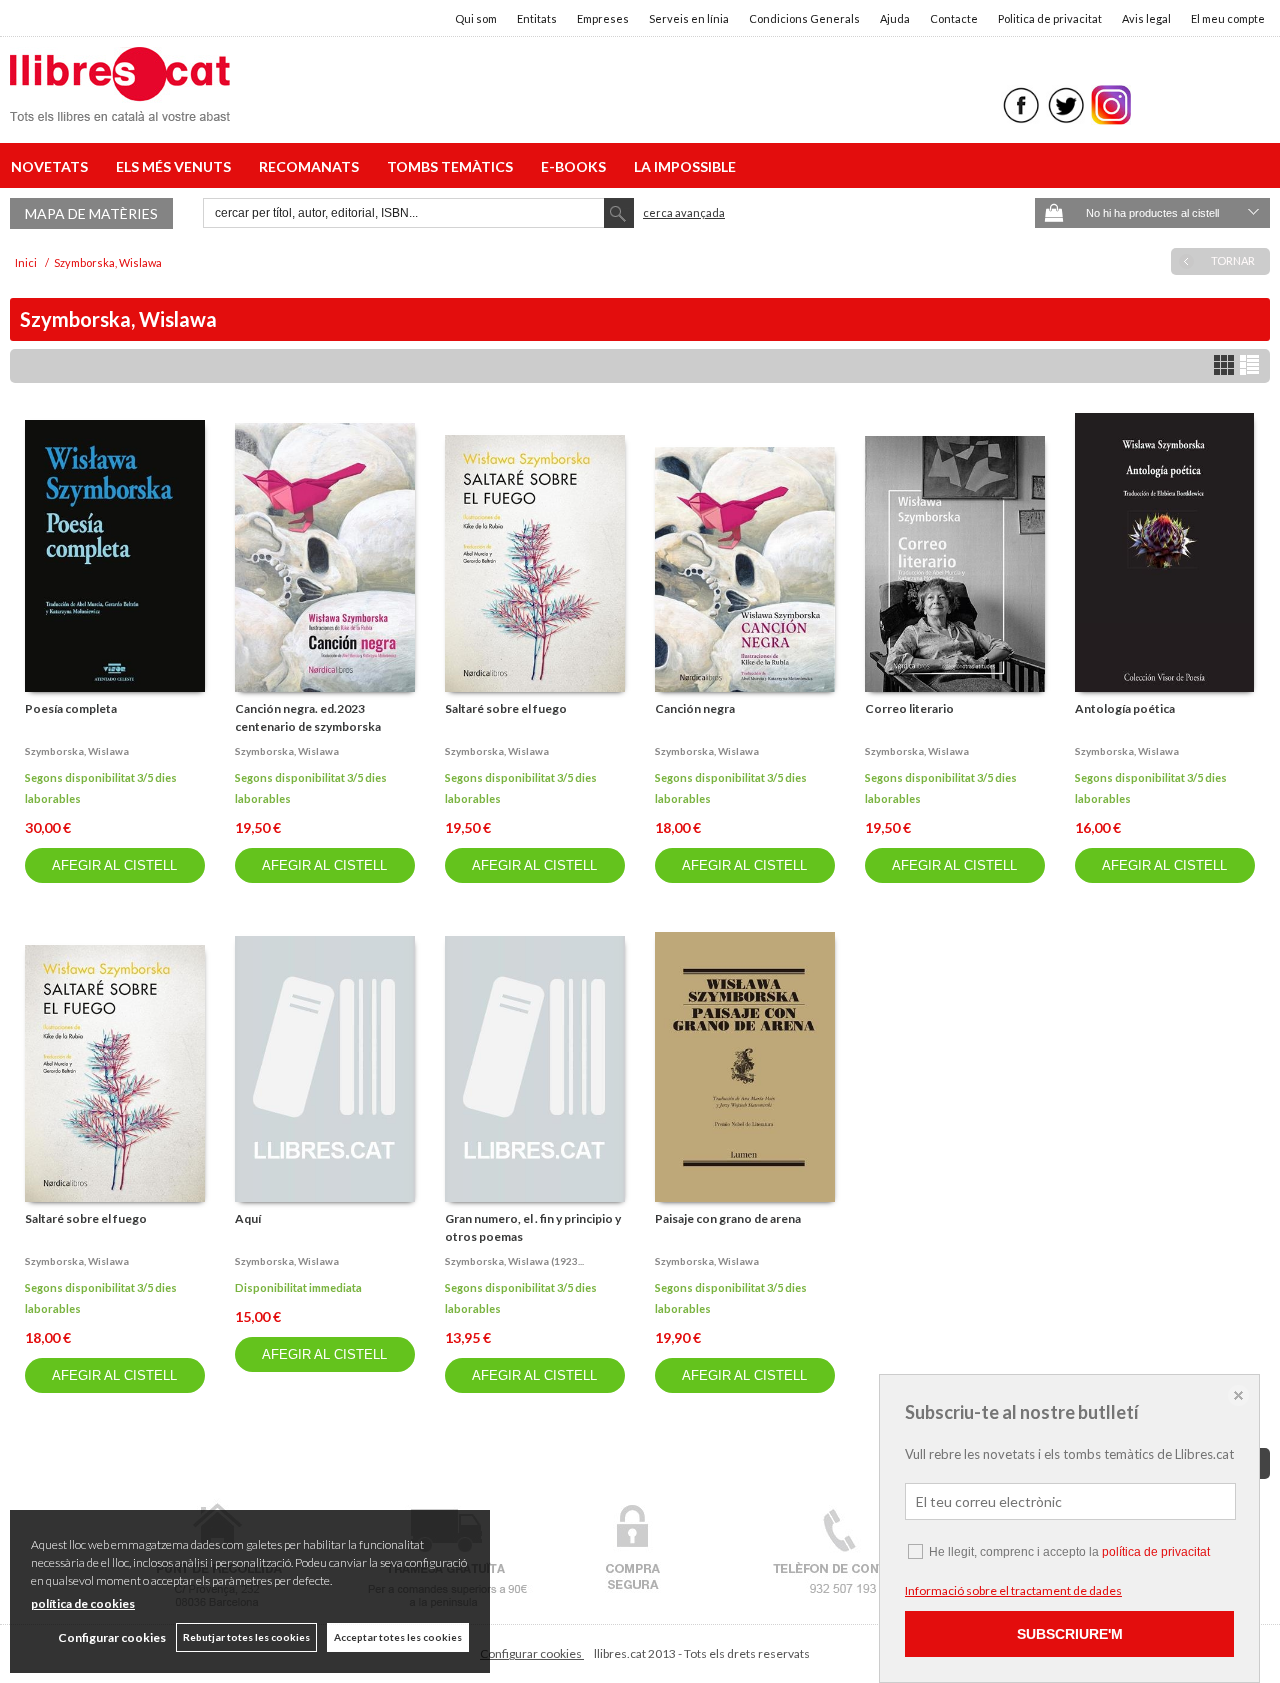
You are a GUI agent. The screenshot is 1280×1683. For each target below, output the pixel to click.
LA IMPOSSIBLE (685, 166)
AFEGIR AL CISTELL (114, 865)
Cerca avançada (684, 212)
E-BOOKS (576, 166)
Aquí (248, 1218)
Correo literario (909, 708)
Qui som (476, 18)
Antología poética (1125, 708)
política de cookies (83, 1603)
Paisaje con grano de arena (728, 1218)
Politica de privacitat (1050, 18)
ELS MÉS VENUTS (176, 166)
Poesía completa (71, 708)
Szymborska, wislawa (77, 751)
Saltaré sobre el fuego (506, 708)
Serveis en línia (689, 18)
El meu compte (1228, 18)
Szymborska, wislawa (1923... (514, 1261)
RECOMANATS (312, 166)
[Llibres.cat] (120, 108)
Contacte (954, 18)
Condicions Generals (804, 18)
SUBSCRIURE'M (1070, 1634)
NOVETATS (52, 166)
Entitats (537, 18)
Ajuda (895, 18)
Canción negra (695, 708)
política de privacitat (1156, 1552)
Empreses (603, 18)
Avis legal (1146, 18)
